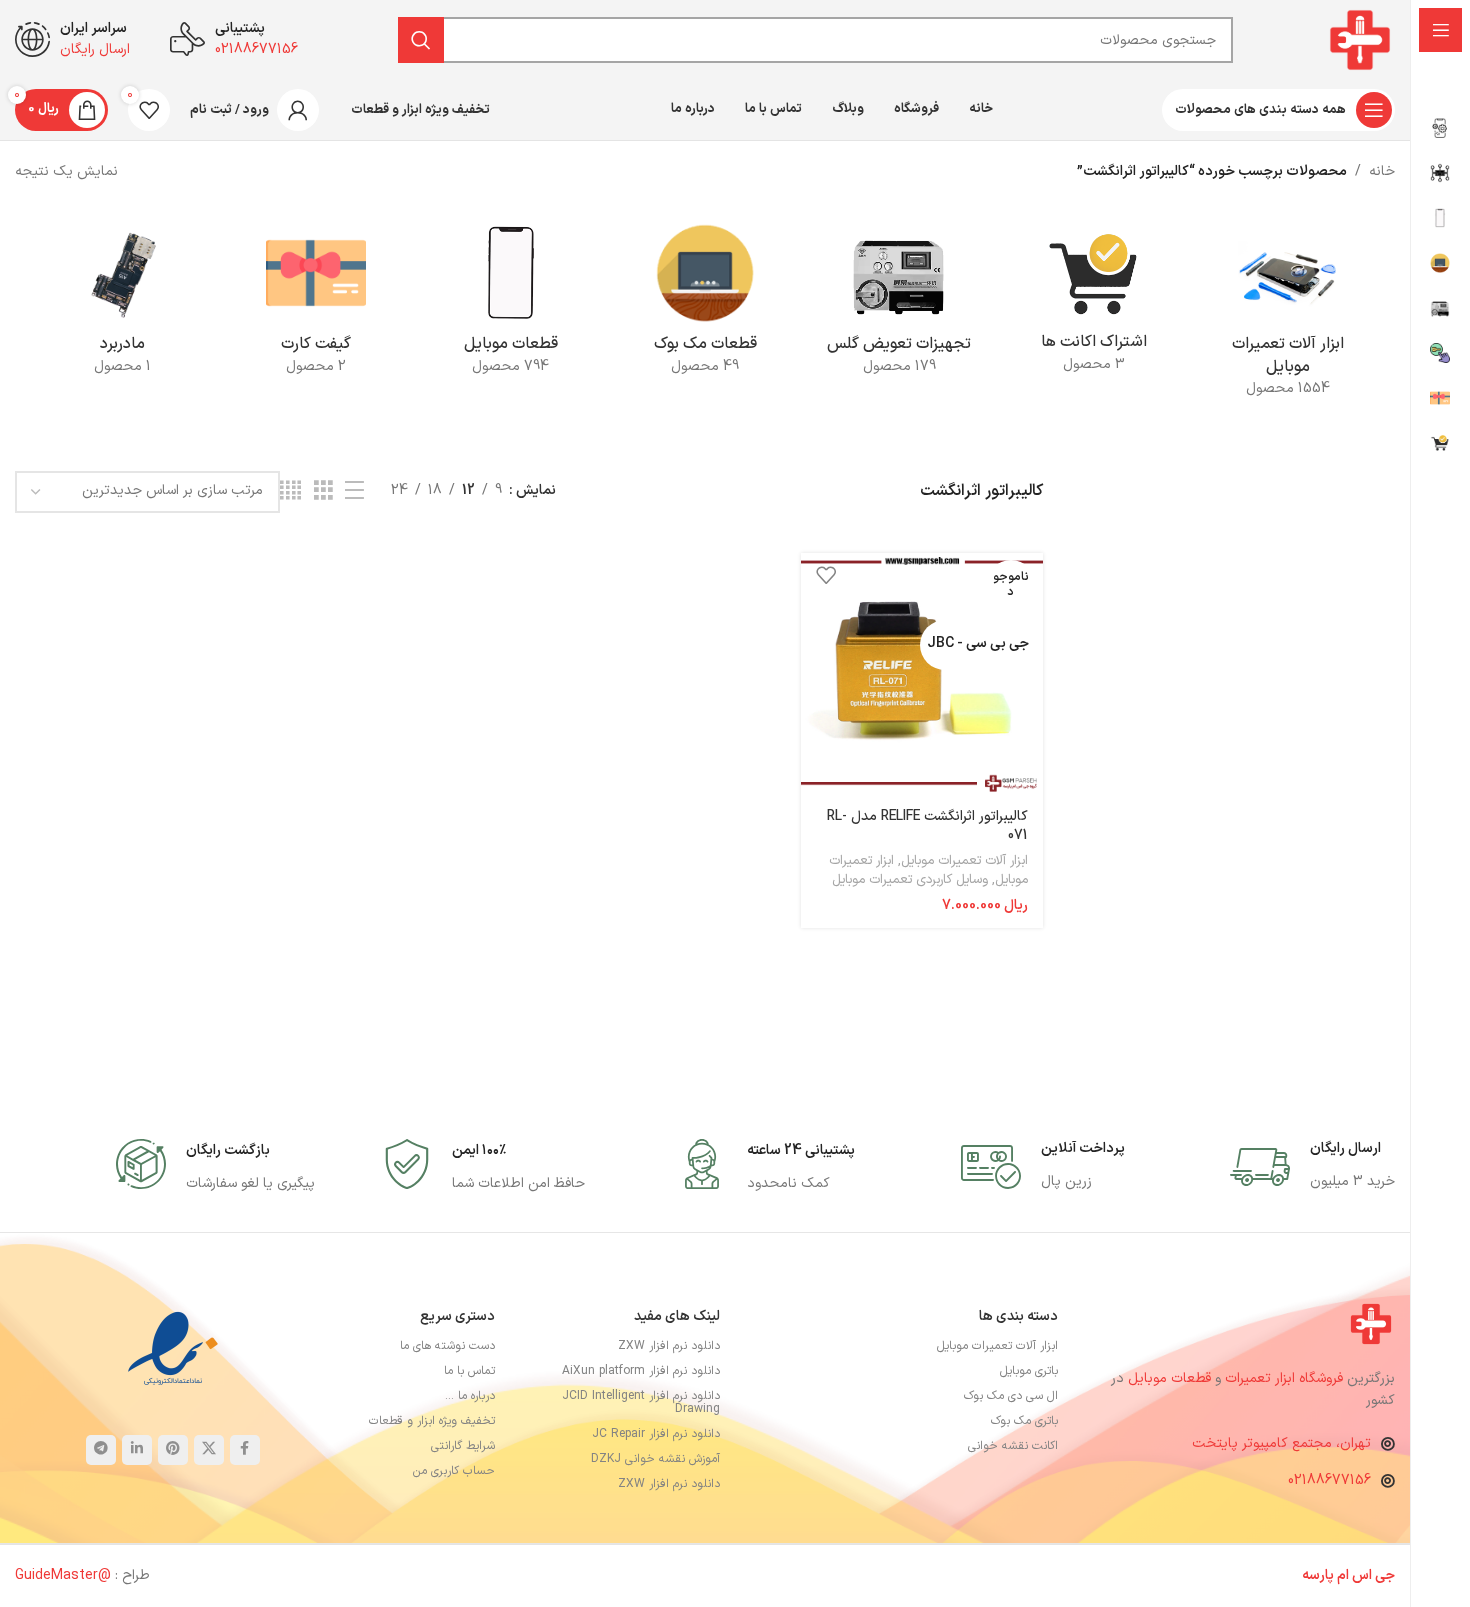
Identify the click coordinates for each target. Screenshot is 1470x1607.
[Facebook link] (245, 1450)
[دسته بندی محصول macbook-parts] (705, 305)
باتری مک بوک (1024, 1421)
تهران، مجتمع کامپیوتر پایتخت (1281, 1443)
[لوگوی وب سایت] (1360, 39)
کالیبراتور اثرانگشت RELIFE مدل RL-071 (927, 826)
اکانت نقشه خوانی (1013, 1446)
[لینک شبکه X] (209, 1450)
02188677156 (1329, 1480)
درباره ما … (470, 1396)
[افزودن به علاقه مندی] (826, 575)
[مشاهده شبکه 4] (290, 491)
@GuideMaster (63, 1575)
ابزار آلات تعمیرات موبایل (964, 861)
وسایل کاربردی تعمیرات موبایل (910, 880)
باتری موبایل (1029, 1371)
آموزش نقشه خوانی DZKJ (655, 1459)
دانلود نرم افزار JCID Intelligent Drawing (641, 1402)
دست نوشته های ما (447, 1346)
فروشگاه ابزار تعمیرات (1286, 1378)
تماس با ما (469, 1371)
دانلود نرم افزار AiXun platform (641, 1371)
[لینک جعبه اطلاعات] (1312, 1167)
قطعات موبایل (1169, 1378)
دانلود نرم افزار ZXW (669, 1346)
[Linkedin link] (137, 1450)
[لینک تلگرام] (101, 1450)
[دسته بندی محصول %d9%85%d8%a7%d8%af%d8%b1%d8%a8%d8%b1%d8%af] (122, 305)
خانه (1382, 171)
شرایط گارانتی (463, 1446)
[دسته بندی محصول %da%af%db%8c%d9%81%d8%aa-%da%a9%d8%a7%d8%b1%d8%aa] (316, 305)
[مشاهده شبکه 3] (323, 491)
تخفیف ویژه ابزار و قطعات (432, 1421)
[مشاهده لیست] (354, 491)
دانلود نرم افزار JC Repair (656, 1434)
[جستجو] (421, 40)
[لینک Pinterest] (173, 1450)
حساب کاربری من (454, 1471)
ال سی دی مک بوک (1011, 1396)
